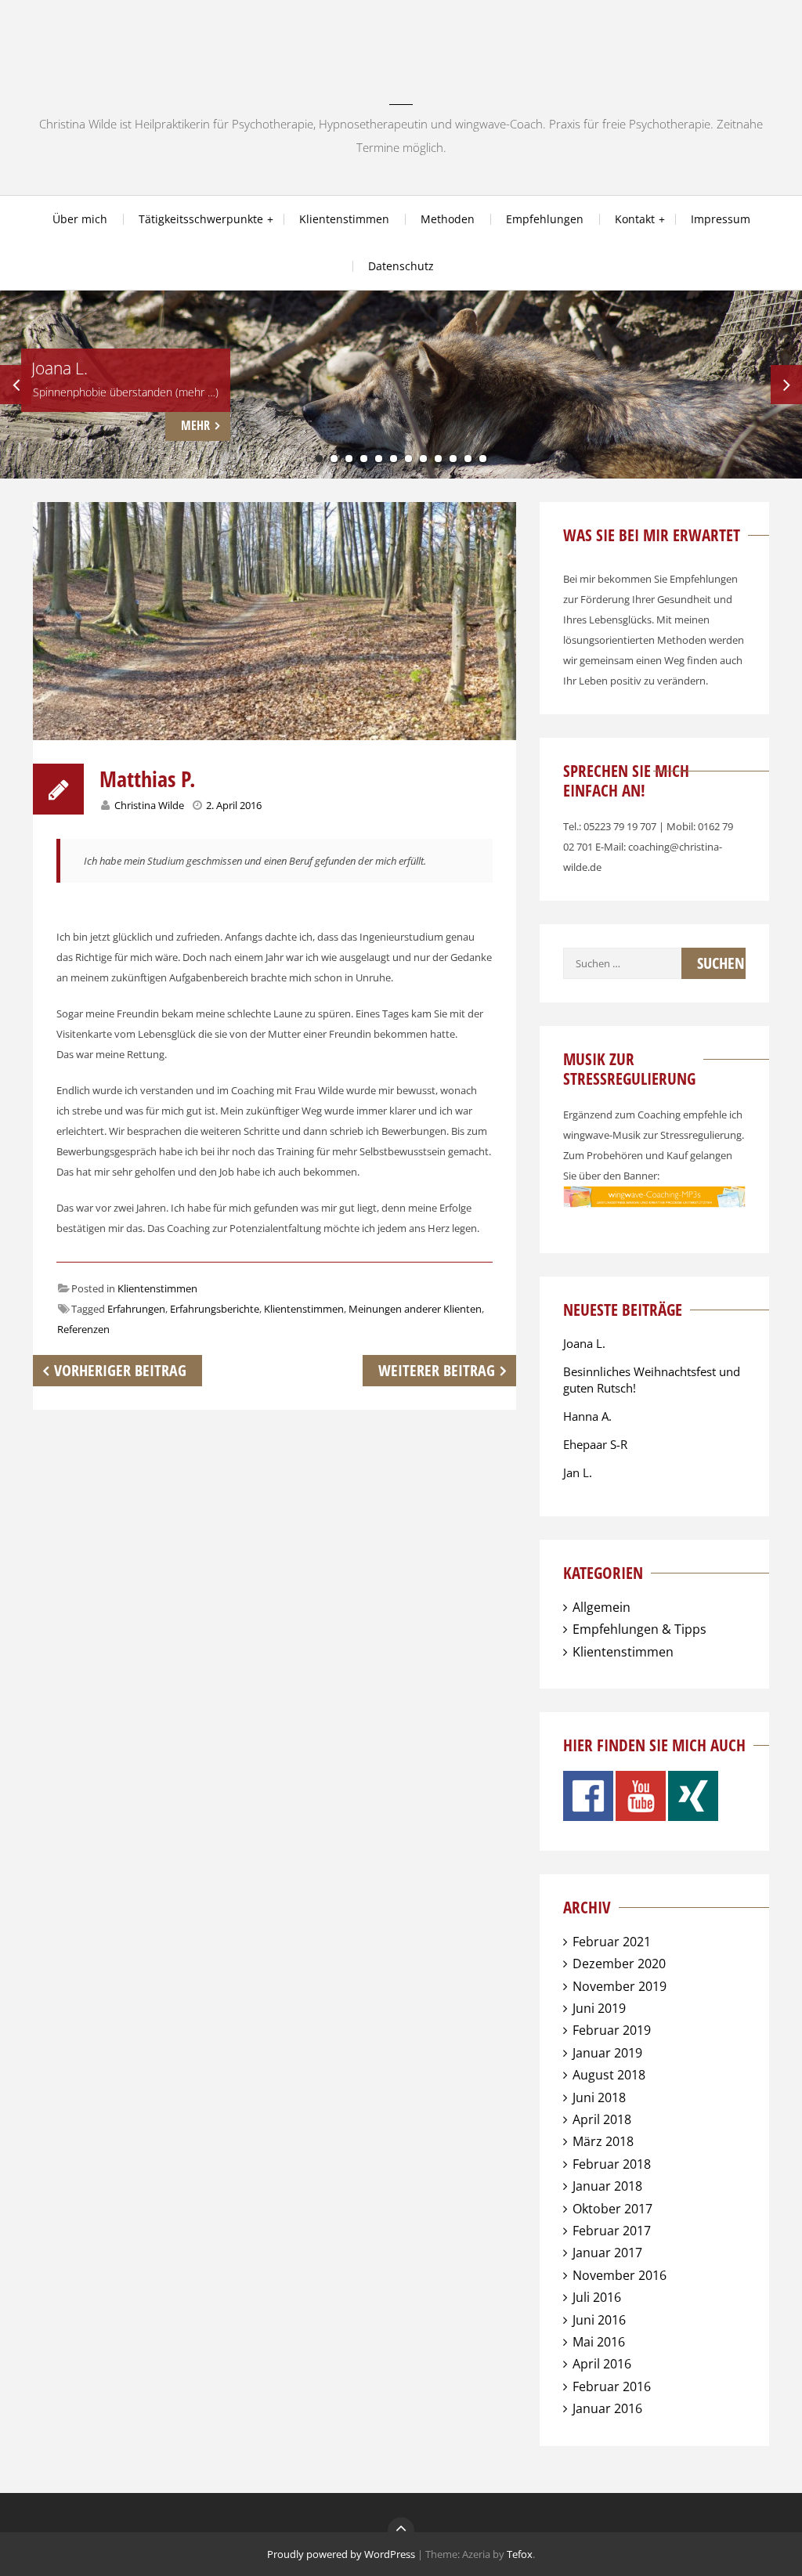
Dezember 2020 (619, 1964)
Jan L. (578, 1472)
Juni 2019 (599, 2008)
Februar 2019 (612, 2030)
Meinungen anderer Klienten (415, 1309)
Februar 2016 (612, 2386)
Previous (16, 385)
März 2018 (603, 2141)
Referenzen (83, 1329)
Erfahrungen (136, 1309)
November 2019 (620, 1986)
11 (468, 459)
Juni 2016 (599, 2320)
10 (453, 459)
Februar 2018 (612, 2164)
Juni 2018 (599, 2097)
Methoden (448, 219)
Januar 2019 (607, 2053)
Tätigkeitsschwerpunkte (201, 219)
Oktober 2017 (612, 2209)
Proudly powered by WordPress (341, 2554)
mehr (195, 425)
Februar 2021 (612, 1942)
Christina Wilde (149, 805)
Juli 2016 (597, 2297)
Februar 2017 (612, 2231)
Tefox (520, 2554)
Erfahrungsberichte (215, 1309)
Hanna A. (587, 1416)
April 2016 (602, 2364)
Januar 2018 (607, 2186)
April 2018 (602, 2119)
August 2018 (609, 2075)
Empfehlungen (545, 219)
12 (483, 459)
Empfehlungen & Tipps (639, 1629)
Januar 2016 (607, 2408)
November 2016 (620, 2275)
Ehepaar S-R (595, 1444)
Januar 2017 (607, 2253)
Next (786, 385)
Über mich (80, 219)
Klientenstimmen (344, 219)
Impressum (721, 219)
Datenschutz (401, 266)
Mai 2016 (599, 2342)
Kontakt (635, 219)
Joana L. (584, 1343)
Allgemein (601, 1607)
